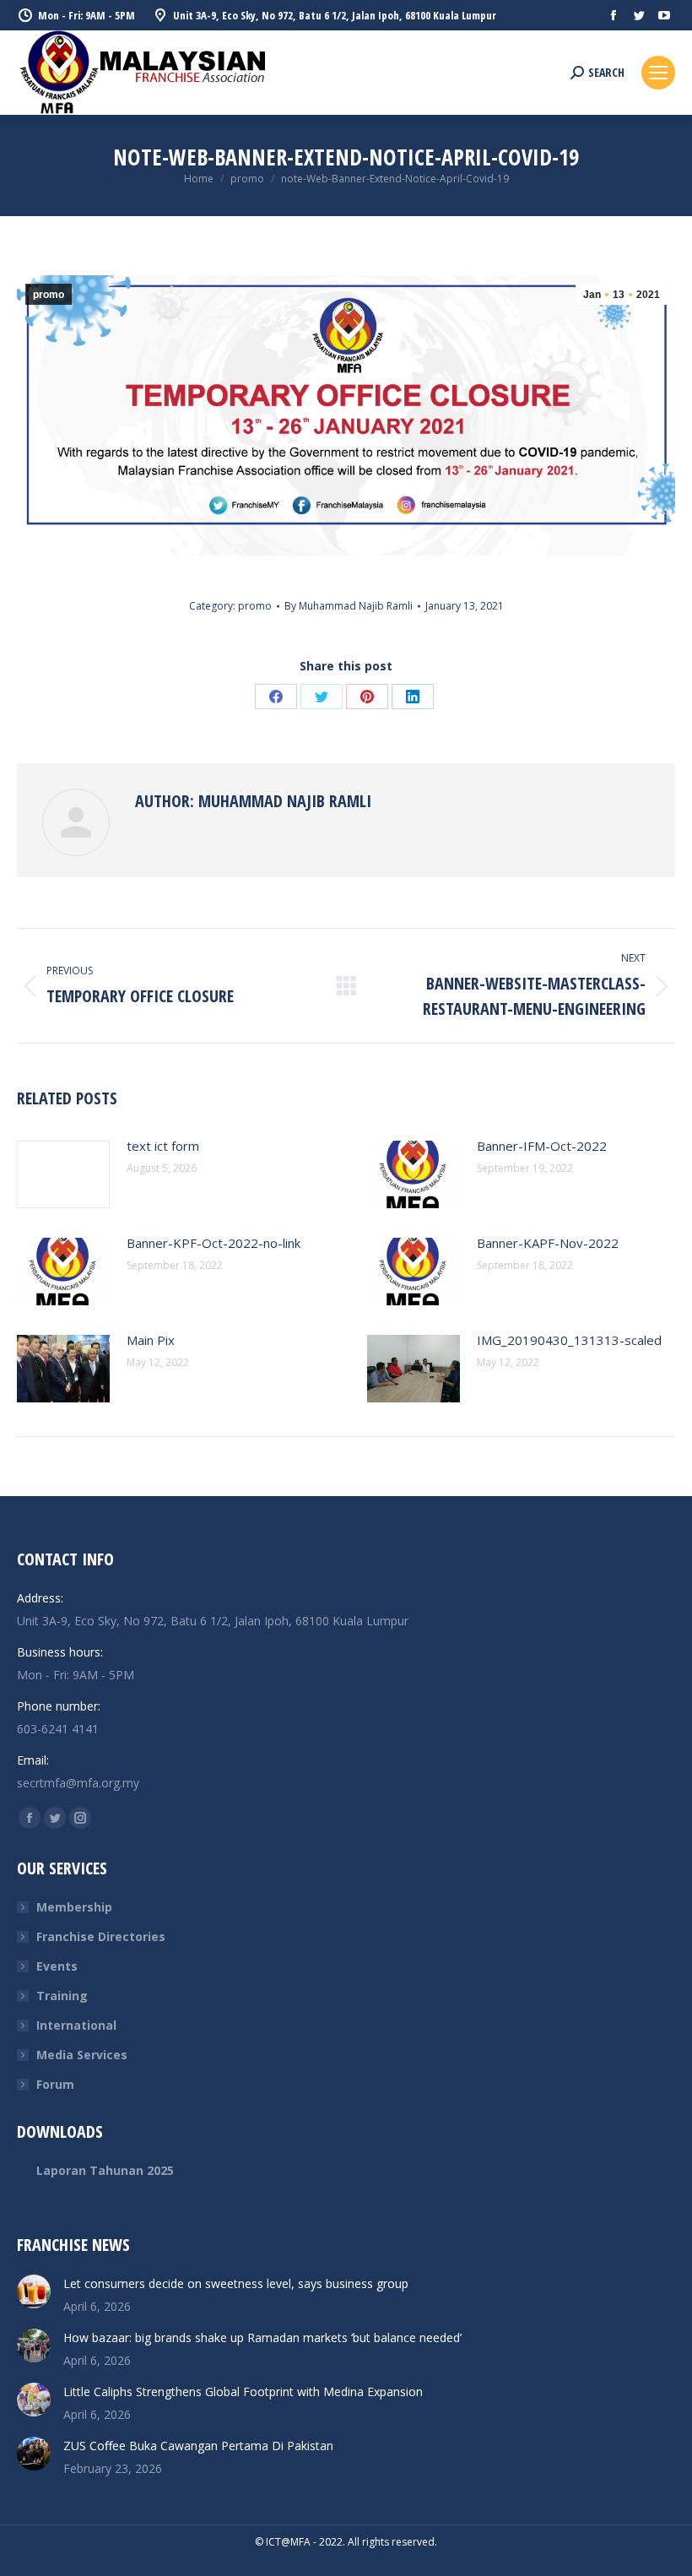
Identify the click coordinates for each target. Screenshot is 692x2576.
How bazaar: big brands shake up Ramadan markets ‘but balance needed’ (262, 2337)
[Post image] (63, 1174)
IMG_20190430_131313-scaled (569, 1340)
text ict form (163, 1146)
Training (62, 1996)
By (349, 606)
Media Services (82, 2055)
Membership (74, 1907)
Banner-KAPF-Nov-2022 (548, 1243)
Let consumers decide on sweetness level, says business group (236, 2283)
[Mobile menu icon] (658, 73)
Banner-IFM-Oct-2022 (542, 1146)
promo (49, 295)
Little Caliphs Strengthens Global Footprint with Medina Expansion (243, 2392)
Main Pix (151, 1340)
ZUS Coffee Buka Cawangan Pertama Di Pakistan (198, 2446)
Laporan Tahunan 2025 (105, 2170)
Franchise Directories (101, 1936)
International (76, 2025)
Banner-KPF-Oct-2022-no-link (214, 1243)
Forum (55, 2084)
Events (57, 1966)
